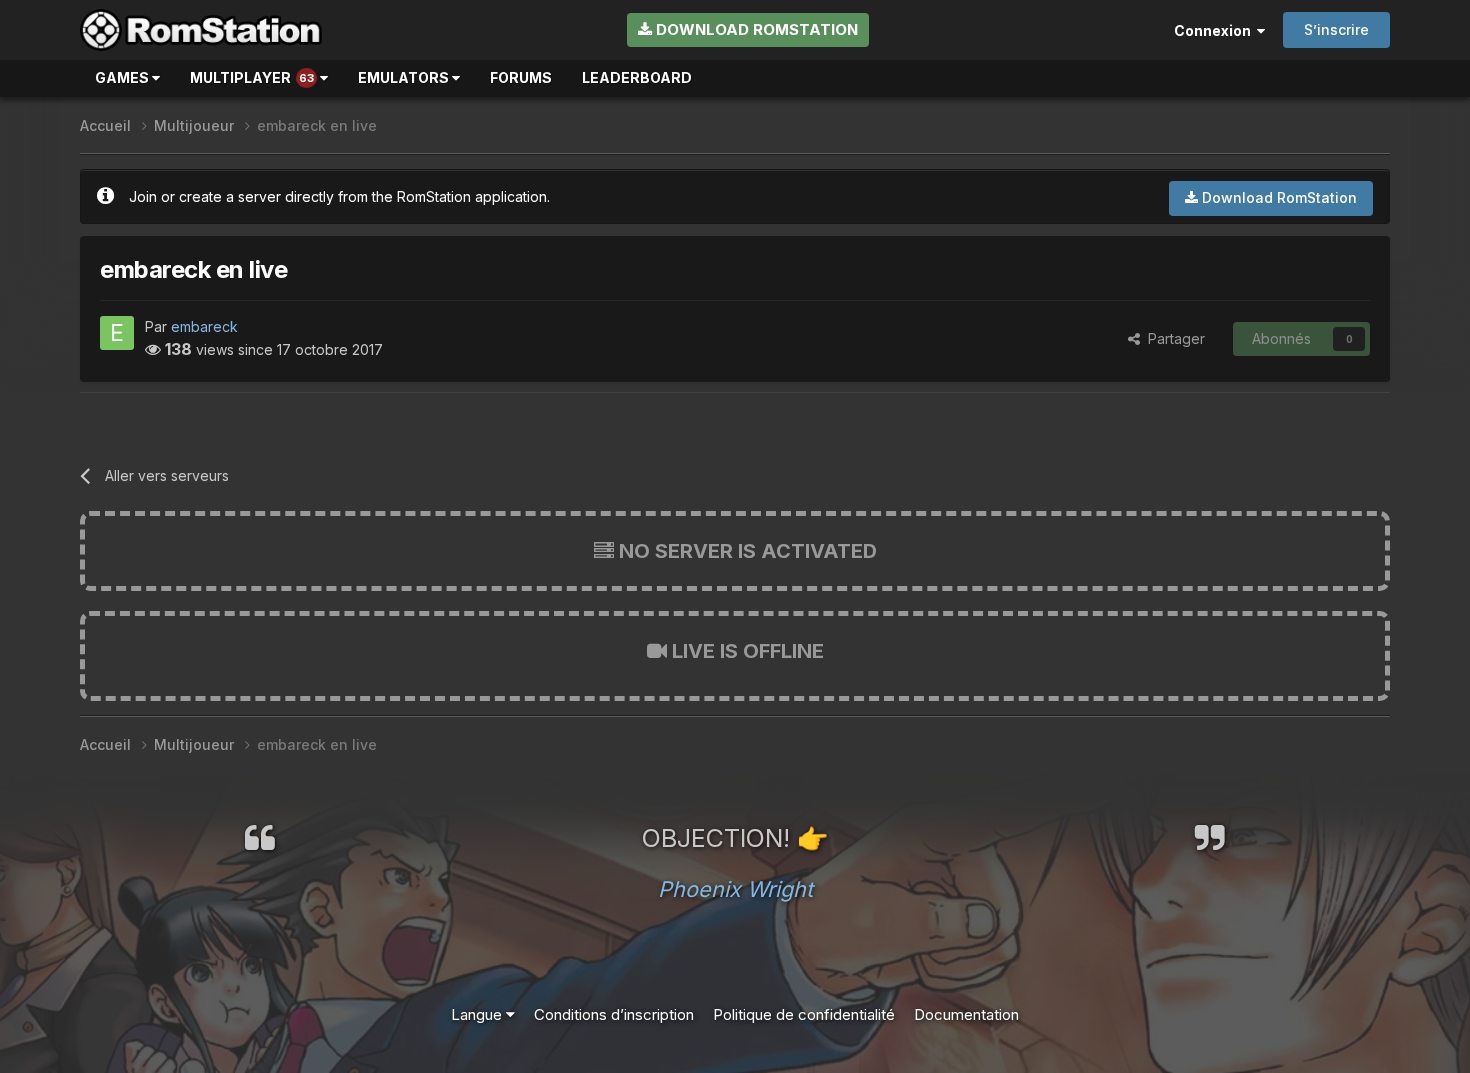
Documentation (966, 1014)
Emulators (405, 77)
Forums (521, 77)
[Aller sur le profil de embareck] (117, 333)
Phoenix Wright (735, 889)
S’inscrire (1336, 29)
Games (123, 77)
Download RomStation (755, 29)
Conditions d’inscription (614, 1014)
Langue (478, 1014)
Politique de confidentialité (804, 1014)
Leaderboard (637, 77)
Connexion (1215, 30)
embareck (204, 326)
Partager (1172, 338)
